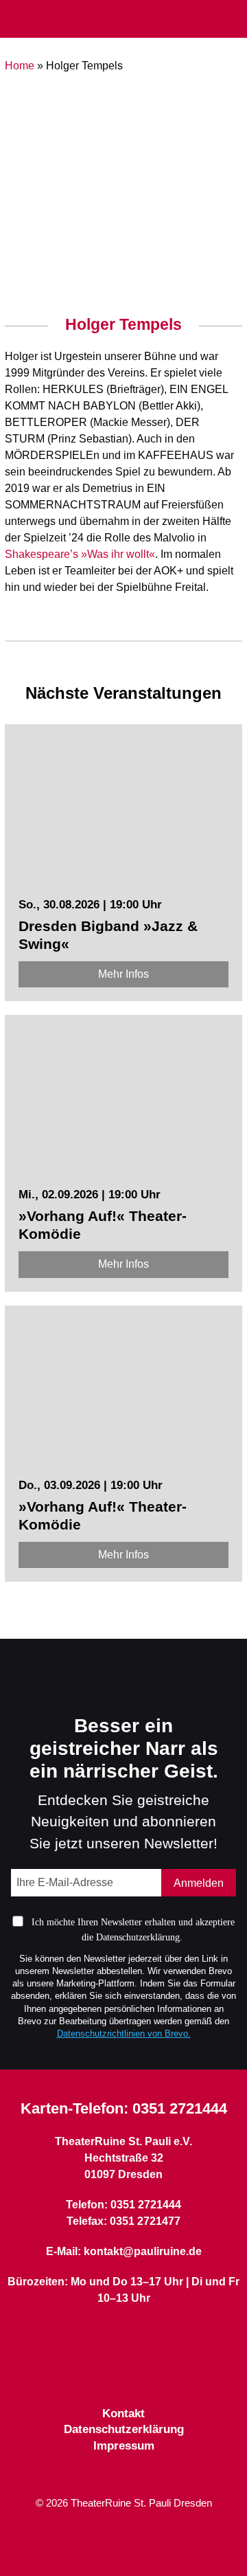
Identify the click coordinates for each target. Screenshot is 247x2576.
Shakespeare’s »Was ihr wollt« (80, 554)
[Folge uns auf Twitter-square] (123, 2372)
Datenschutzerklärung (124, 2429)
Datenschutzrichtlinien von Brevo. (124, 2034)
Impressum (124, 2446)
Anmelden (199, 1883)
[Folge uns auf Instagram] (148, 2372)
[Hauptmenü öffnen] (16, 19)
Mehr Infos (123, 974)
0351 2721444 (180, 2108)
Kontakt (123, 2413)
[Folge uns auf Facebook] (99, 2372)
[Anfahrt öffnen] (232, 20)
